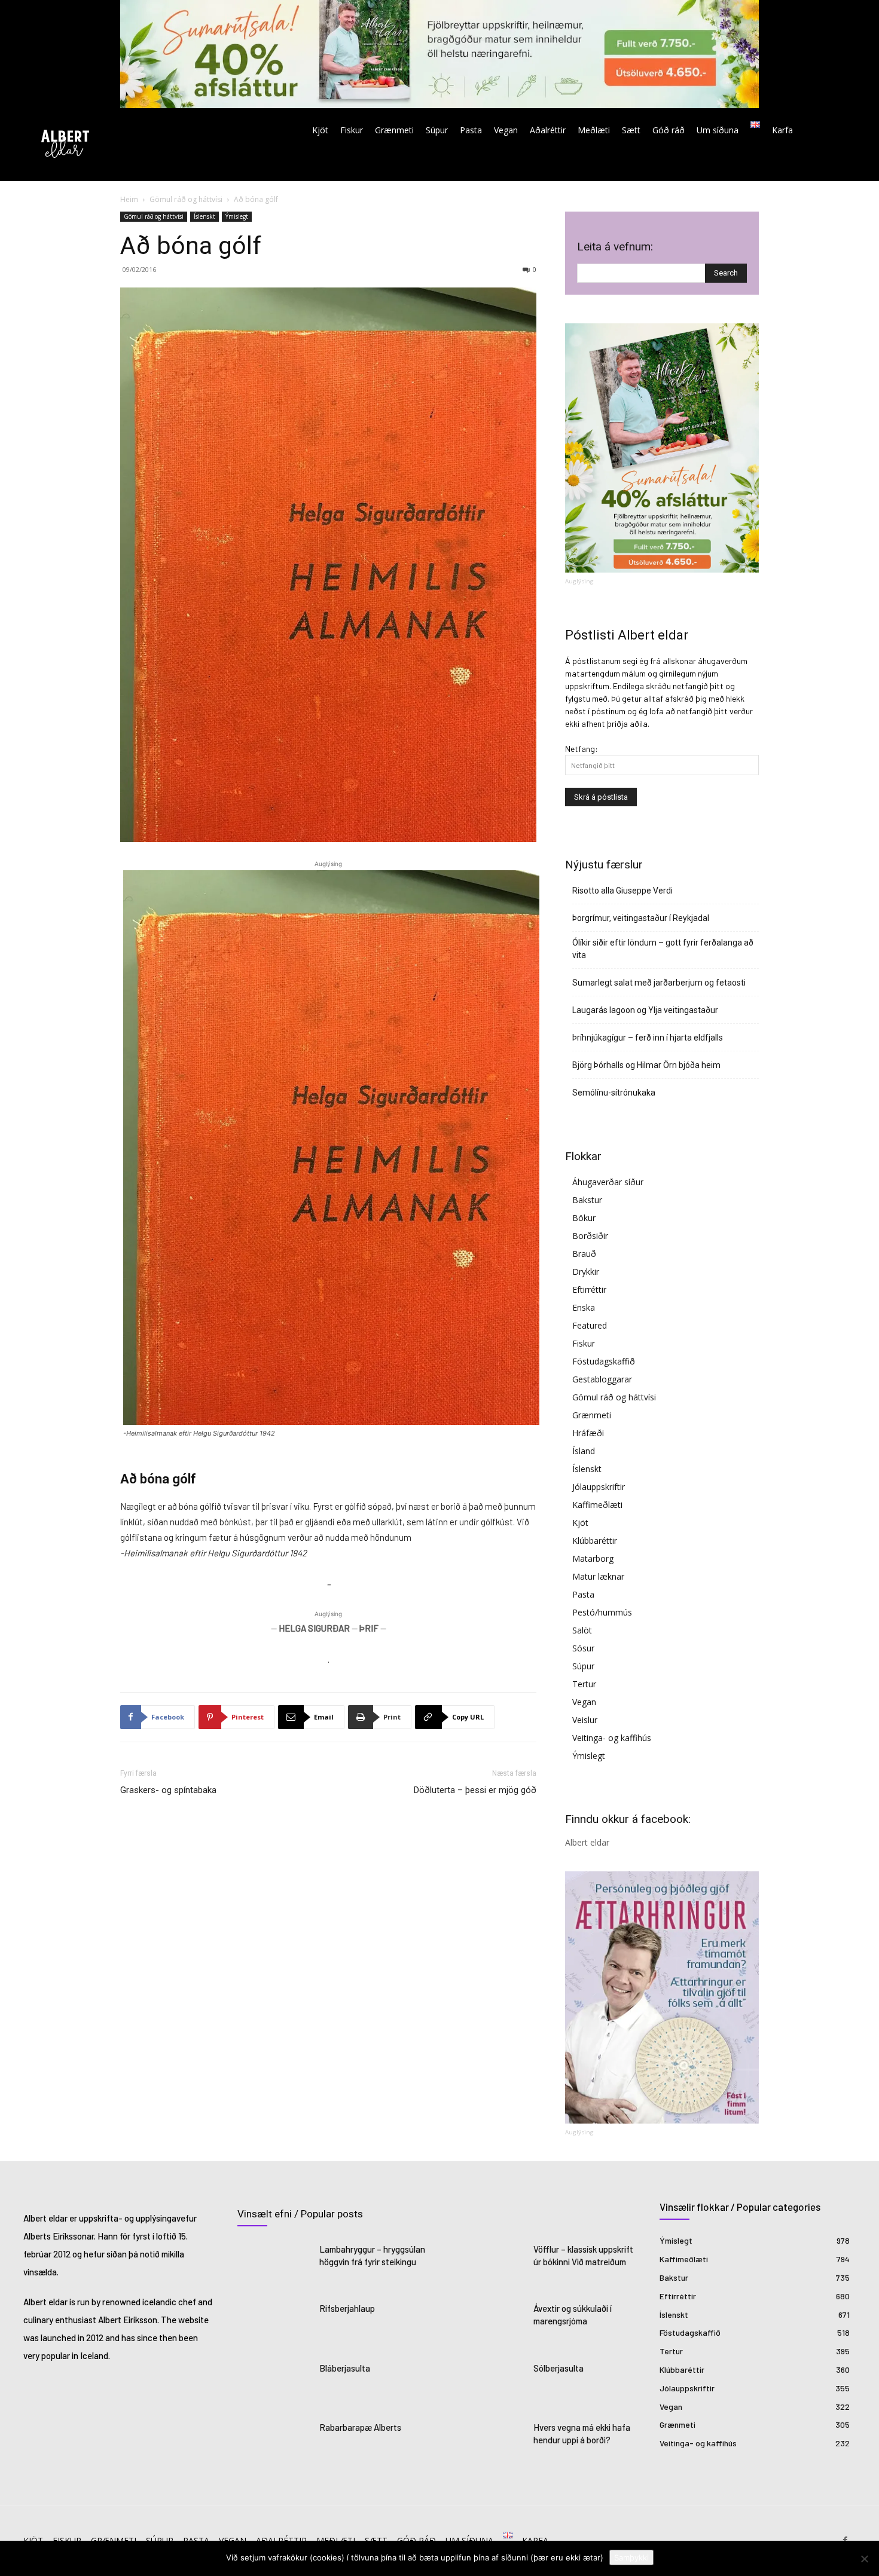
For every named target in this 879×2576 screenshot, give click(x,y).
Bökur (584, 1218)
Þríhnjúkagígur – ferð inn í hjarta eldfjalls (648, 1038)
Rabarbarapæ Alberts (360, 2427)
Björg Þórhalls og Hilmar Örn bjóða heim (646, 1065)
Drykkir (586, 1272)
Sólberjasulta (558, 2368)
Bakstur (587, 1200)
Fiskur (584, 1343)
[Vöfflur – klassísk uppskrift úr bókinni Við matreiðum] (489, 2265)
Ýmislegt (237, 216)
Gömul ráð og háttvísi (186, 199)
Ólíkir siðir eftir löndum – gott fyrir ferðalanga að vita (663, 949)
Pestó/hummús (602, 1612)
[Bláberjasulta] (275, 2384)
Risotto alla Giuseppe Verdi (622, 891)
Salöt (582, 1630)
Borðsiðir (590, 1236)
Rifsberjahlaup (347, 2308)
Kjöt (580, 1523)
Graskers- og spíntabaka (168, 1790)
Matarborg (593, 1558)
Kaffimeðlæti (597, 1505)
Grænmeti (592, 1415)
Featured (590, 1325)
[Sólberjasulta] (489, 2384)
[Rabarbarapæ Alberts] (275, 2443)
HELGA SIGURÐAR (314, 1628)
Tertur (584, 1684)
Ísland (584, 1451)
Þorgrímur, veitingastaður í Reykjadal (641, 918)
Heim (129, 199)
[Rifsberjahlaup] (275, 2324)
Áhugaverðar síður (608, 1182)
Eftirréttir (589, 1289)
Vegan (584, 1702)
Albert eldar (587, 1842)
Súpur (583, 1666)
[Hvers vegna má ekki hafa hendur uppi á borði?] (489, 2443)
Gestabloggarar (602, 1379)
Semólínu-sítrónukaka (614, 1093)
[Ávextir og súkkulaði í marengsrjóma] (489, 2324)
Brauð (584, 1254)
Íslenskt (205, 216)
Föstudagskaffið (604, 1361)
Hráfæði (588, 1433)
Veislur (585, 1720)
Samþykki (631, 2557)
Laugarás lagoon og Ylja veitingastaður (645, 1010)
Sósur (583, 1648)
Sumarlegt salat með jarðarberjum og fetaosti (659, 983)
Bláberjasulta (345, 2368)
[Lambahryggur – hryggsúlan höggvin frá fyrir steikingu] (275, 2265)
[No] (864, 2559)
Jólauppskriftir (599, 1487)
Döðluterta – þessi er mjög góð (475, 1790)
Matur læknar (598, 1576)
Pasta (583, 1594)
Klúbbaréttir (595, 1541)
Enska (584, 1307)
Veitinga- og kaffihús (612, 1738)
